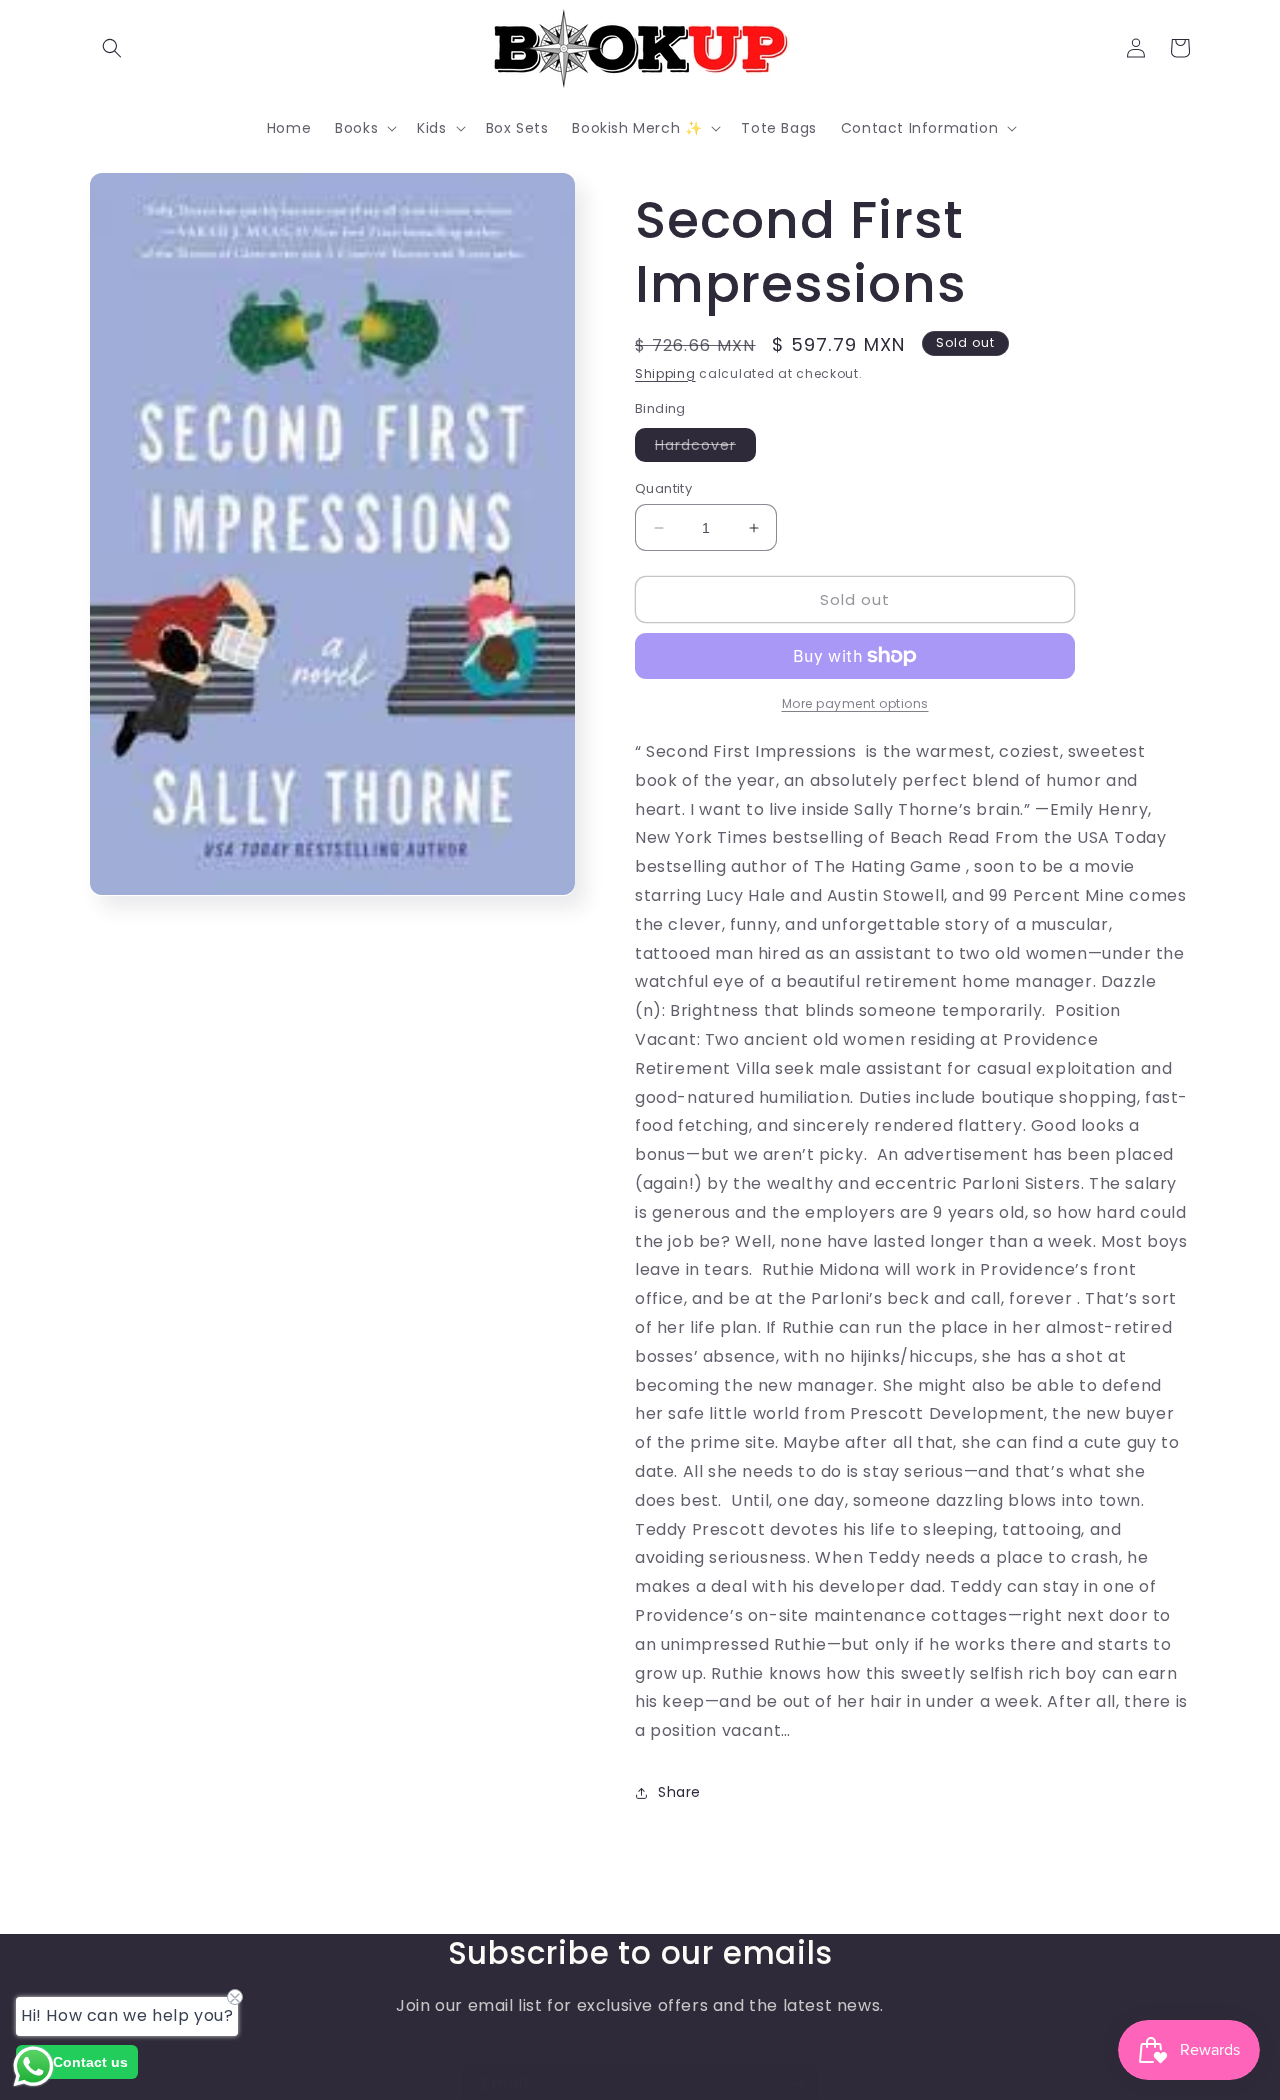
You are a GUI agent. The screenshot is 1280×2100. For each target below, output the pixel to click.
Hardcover (705, 448)
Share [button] (679, 1792)
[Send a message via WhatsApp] (33, 2066)
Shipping (665, 373)
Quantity (663, 488)
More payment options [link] (855, 703)
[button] (112, 48)
